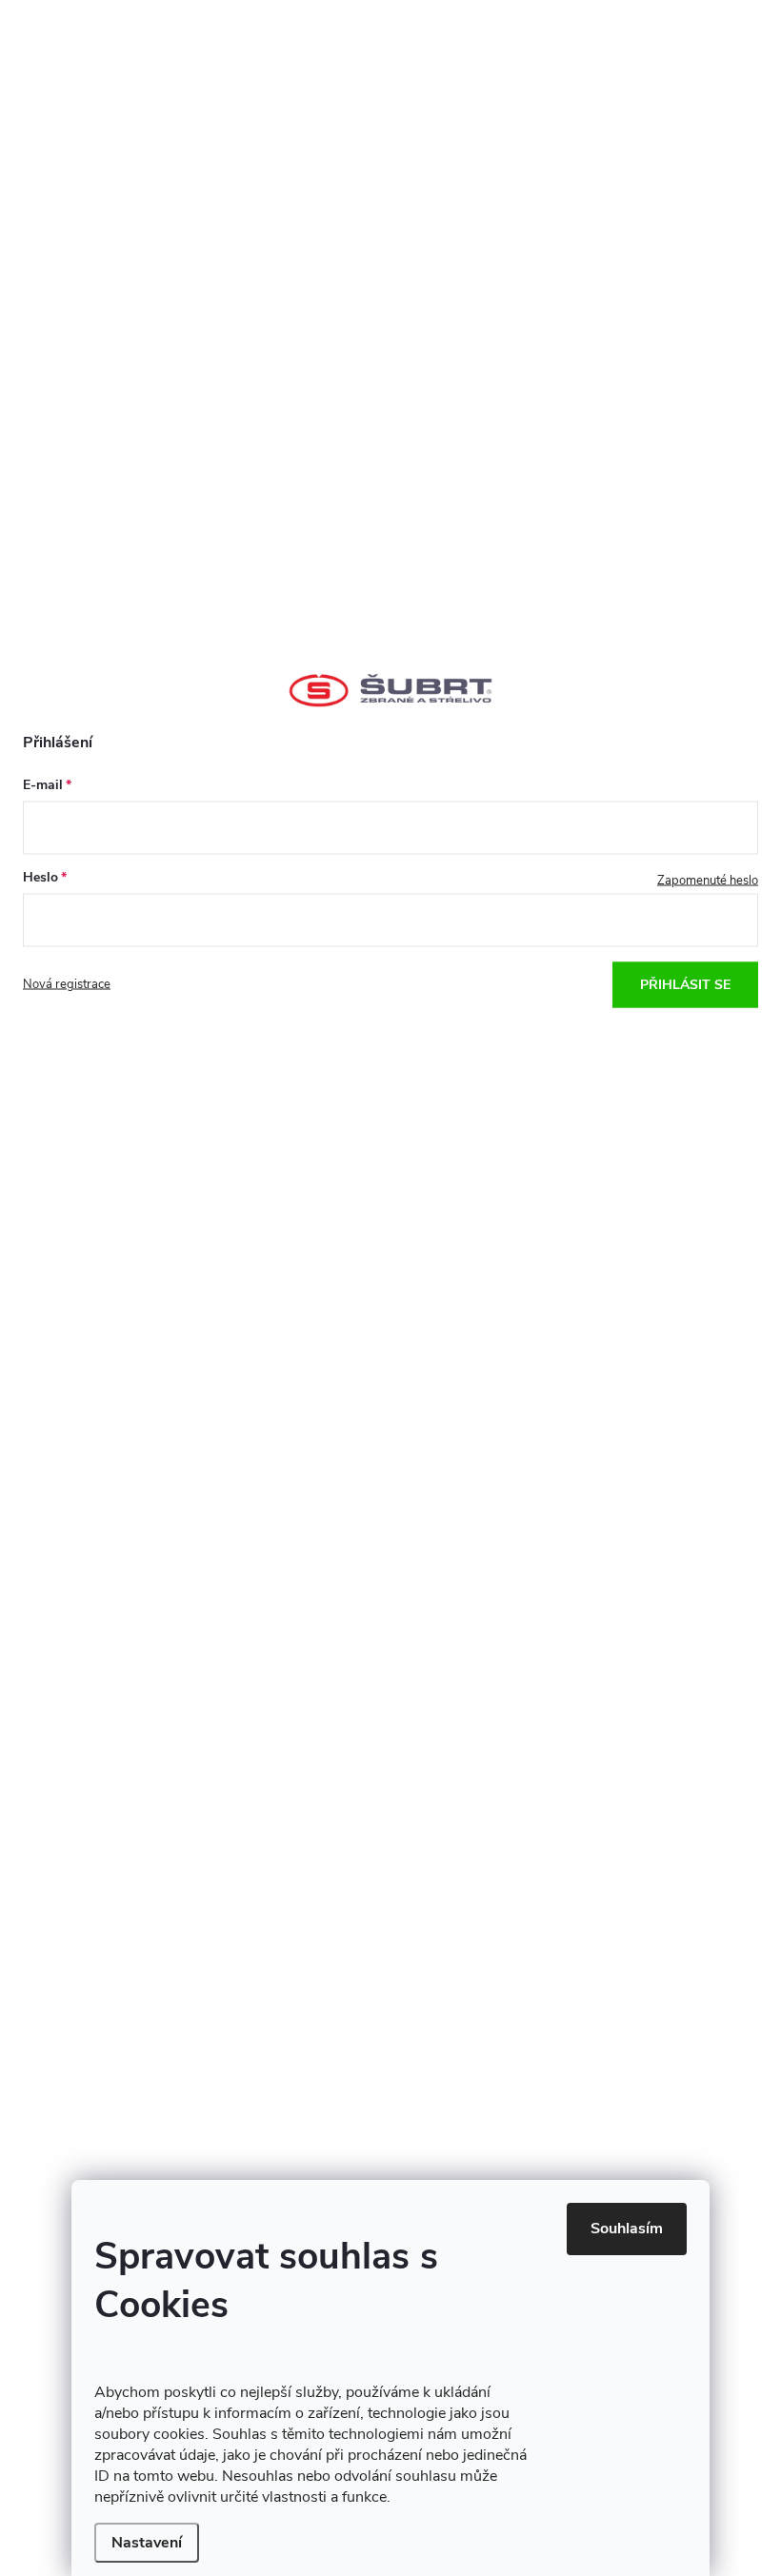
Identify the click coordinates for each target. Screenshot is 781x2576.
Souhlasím (627, 2229)
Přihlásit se (685, 984)
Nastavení (147, 2543)
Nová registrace (67, 984)
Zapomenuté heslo (708, 880)
